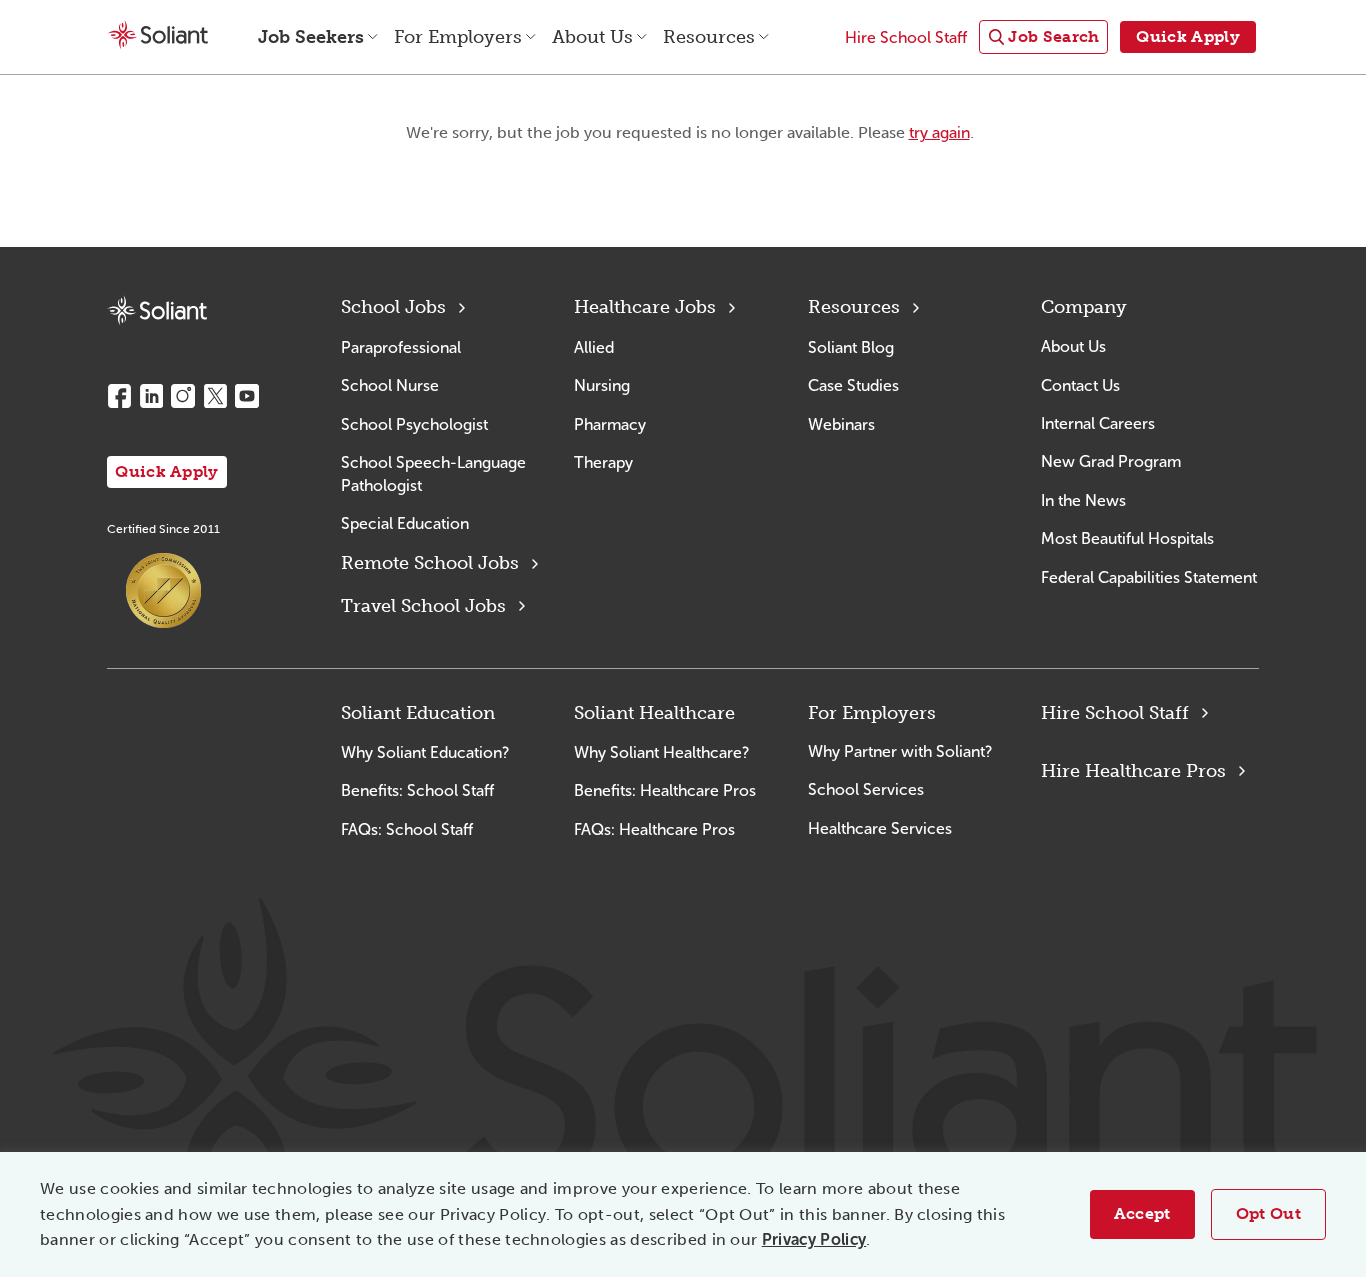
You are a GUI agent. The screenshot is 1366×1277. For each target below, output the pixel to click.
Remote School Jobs (430, 563)
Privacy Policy (814, 1239)
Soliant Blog (851, 347)
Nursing (602, 385)
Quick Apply (167, 471)
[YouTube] (247, 396)
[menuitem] (1043, 37)
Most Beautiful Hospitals (1127, 538)
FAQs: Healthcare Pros (654, 829)
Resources (854, 307)
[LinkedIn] (151, 396)
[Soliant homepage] (157, 310)
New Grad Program (1111, 461)
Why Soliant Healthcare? (661, 752)
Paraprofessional (401, 347)
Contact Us (1080, 385)
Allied (594, 347)
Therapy (603, 462)
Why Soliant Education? (425, 752)
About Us (1073, 346)
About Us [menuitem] (592, 37)
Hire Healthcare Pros (1133, 771)
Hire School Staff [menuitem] (906, 37)
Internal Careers (1098, 423)
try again (939, 132)
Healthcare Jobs (645, 307)
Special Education (405, 523)
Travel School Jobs (423, 606)
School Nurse (390, 385)
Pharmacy (610, 424)
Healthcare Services (880, 828)
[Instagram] (183, 396)
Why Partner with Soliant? (900, 751)
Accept (1142, 1213)
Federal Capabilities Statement (1149, 577)
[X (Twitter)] (215, 396)
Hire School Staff (1115, 713)
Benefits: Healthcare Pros (665, 790)
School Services (866, 789)
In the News (1083, 500)
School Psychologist (414, 424)
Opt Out (1268, 1213)
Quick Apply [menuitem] (1188, 36)
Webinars (841, 424)
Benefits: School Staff (417, 790)
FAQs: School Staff (407, 829)
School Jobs (393, 307)
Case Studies (853, 385)
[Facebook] (119, 396)
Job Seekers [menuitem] (311, 37)
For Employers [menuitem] (458, 37)
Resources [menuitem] (709, 37)
